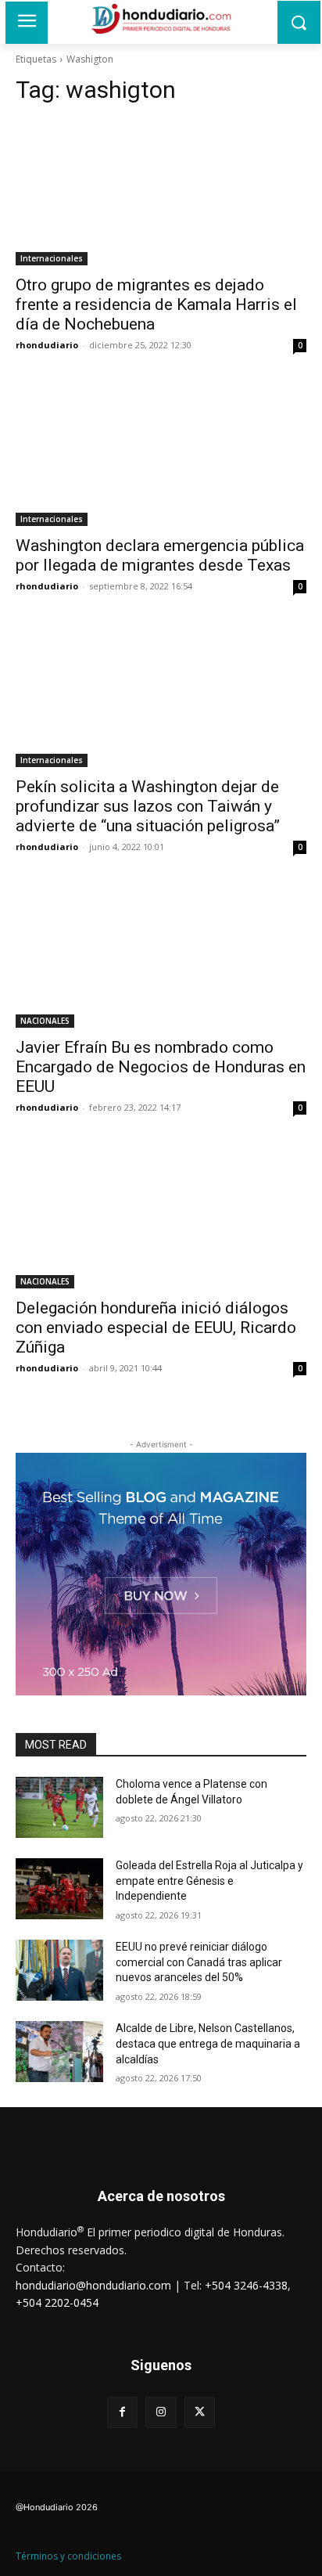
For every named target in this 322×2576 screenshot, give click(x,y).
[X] (200, 2412)
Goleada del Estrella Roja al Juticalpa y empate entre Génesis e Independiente (209, 1881)
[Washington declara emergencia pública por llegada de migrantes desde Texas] (161, 453)
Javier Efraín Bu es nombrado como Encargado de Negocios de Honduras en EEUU (161, 1067)
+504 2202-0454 (57, 2302)
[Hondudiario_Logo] (161, 19)
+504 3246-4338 (246, 2285)
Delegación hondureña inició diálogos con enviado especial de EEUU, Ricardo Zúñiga (156, 1328)
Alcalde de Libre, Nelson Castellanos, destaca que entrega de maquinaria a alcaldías (208, 2043)
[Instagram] (161, 2412)
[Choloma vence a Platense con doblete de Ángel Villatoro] (59, 1807)
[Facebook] (122, 2412)
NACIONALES (45, 1021)
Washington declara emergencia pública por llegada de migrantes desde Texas (160, 555)
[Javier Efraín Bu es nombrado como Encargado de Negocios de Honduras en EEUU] (161, 955)
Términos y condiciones (68, 2556)
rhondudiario (47, 345)
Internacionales (52, 258)
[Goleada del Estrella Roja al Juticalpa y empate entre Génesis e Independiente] (59, 1889)
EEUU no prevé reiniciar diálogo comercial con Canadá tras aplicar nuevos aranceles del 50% (199, 1962)
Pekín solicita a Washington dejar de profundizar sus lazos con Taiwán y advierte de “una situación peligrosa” (148, 806)
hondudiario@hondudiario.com (93, 2285)
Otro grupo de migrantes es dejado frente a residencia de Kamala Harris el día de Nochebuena (156, 304)
